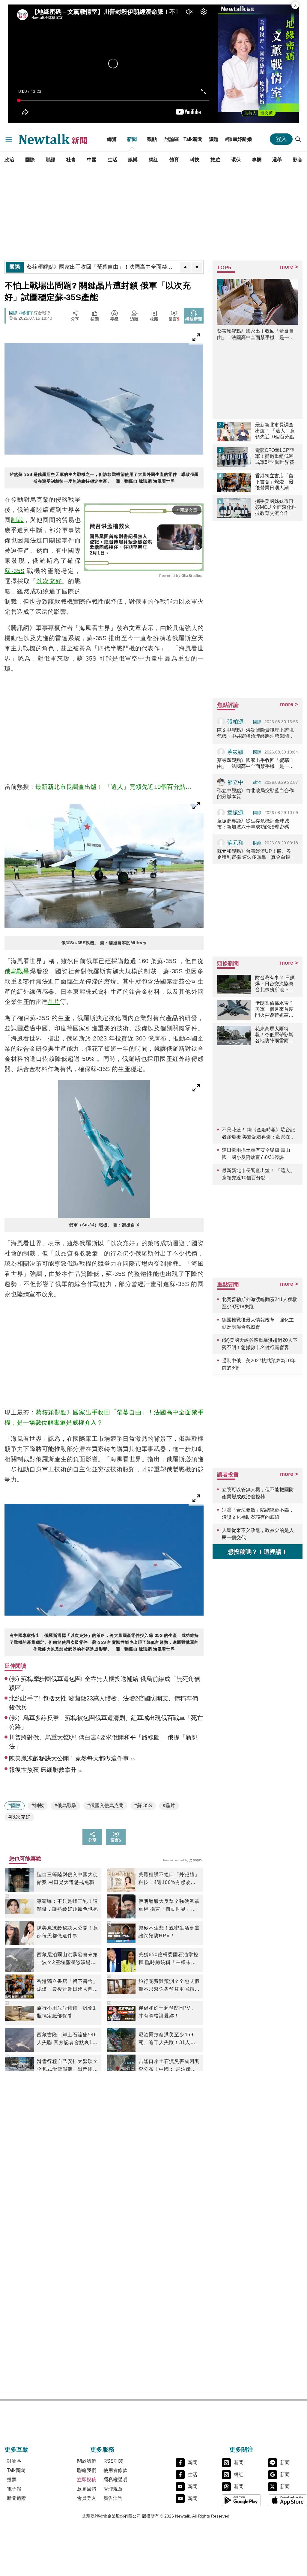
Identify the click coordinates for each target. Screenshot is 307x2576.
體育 (174, 160)
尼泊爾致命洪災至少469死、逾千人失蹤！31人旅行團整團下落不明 (167, 2039)
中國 (92, 160)
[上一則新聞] (185, 267)
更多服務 (102, 2449)
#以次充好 (19, 1817)
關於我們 (87, 2461)
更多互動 (16, 2449)
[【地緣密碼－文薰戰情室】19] (258, 64)
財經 (50, 160)
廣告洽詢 (113, 2498)
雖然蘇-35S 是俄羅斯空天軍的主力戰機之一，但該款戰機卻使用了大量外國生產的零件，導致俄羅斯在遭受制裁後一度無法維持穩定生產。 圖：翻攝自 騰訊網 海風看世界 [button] (104, 478)
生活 (112, 160)
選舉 (277, 160)
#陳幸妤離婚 (238, 139)
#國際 (15, 1806)
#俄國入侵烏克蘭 (105, 1806)
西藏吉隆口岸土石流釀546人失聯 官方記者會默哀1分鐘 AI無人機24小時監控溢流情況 (67, 2039)
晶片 (54, 1002)
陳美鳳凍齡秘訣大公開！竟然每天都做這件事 (67, 1932)
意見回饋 (87, 2489)
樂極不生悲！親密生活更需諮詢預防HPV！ (169, 1932)
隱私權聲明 (115, 2480)
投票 (12, 2480)
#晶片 (169, 1806)
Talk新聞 (193, 139)
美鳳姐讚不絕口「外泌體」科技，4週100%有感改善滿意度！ (169, 1879)
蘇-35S (15, 571)
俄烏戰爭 (17, 971)
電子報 (14, 2489)
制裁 (17, 520)
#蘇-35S (143, 1806)
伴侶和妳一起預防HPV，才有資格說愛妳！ (167, 2012)
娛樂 (133, 160)
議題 (214, 139)
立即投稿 (87, 2480)
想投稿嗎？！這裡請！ (258, 1552)
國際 (30, 160)
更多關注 (241, 2449)
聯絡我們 (87, 2470)
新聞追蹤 (16, 2498)
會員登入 (87, 2498)
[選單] (9, 139)
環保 (236, 160)
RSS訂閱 (113, 2461)
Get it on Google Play (241, 2500)
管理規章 (113, 2489)
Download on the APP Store (288, 2500)
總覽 (112, 139)
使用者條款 (115, 2470)
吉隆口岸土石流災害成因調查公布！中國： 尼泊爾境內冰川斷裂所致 (169, 2066)
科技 (195, 160)
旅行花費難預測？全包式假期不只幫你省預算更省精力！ (169, 1986)
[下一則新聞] (197, 267)
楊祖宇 (27, 313)
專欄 (257, 160)
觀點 (152, 139)
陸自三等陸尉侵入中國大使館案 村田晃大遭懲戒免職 (67, 1878)
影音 (298, 160)
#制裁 (38, 1806)
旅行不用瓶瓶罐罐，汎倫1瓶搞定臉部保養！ (66, 2012)
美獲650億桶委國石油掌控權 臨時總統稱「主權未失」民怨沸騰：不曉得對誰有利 (169, 1959)
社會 (71, 160)
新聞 (132, 139)
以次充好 (49, 581)
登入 (281, 139)
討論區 (172, 139)
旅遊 (215, 160)
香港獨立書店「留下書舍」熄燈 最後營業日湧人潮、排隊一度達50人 (67, 1986)
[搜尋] (298, 139)
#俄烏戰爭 (66, 1806)
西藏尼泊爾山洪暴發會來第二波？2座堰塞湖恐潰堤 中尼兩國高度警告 (67, 1959)
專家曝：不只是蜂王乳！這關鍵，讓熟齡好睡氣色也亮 (67, 1905)
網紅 (153, 160)
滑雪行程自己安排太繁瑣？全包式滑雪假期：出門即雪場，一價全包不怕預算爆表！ (67, 2066)
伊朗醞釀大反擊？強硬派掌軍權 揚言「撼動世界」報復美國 (169, 1906)
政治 (9, 160)
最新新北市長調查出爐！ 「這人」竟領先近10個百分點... (113, 787)
